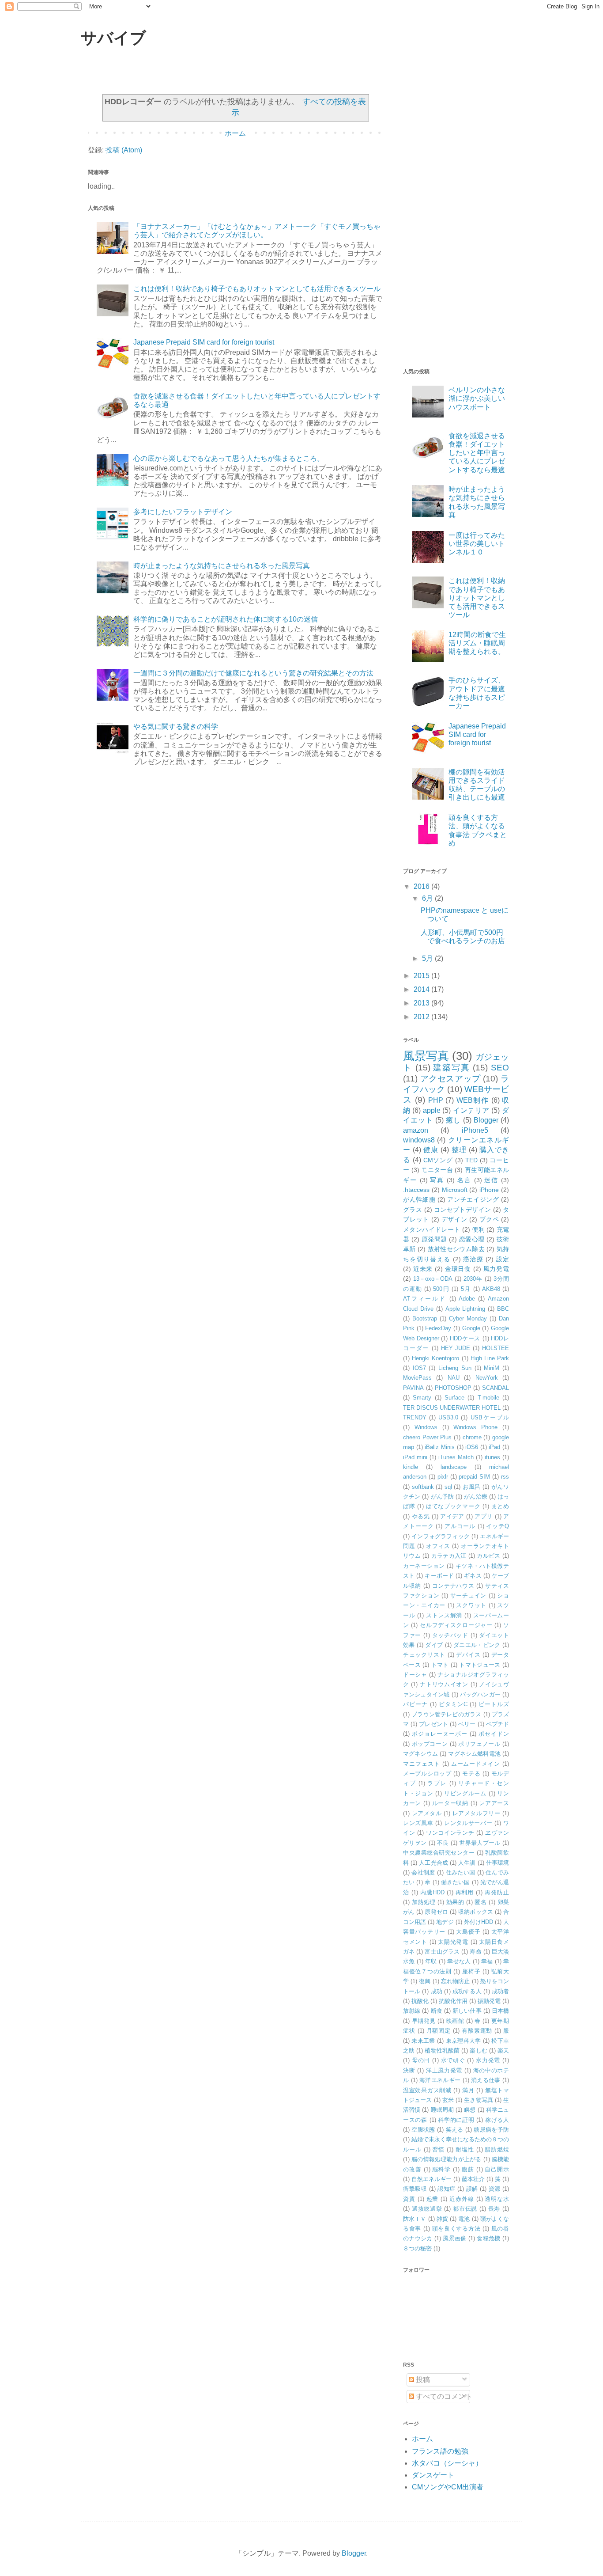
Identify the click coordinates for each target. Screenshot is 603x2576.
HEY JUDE (456, 1348)
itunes (492, 1457)
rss (505, 1477)
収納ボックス (476, 1912)
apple (432, 1110)
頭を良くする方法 (456, 2229)
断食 (437, 2011)
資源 (495, 2189)
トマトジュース (480, 1665)
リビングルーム (465, 1793)
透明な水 (497, 2199)
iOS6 (472, 1447)
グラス (413, 1210)
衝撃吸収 (415, 2189)
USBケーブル (490, 1417)
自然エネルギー (432, 2179)
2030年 (473, 1279)
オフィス (438, 1546)
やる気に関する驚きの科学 (176, 727)
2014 (422, 989)
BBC (503, 1309)
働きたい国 (456, 1882)
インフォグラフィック (441, 1536)
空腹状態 (423, 2130)
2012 (422, 1017)
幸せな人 (459, 1961)
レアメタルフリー (477, 1813)
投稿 (422, 2380)
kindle (411, 1467)
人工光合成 (433, 1863)
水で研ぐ (453, 2060)
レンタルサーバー (468, 1823)
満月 (468, 2090)
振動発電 (489, 2001)
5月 (428, 958)
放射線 (412, 2011)
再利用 (465, 1892)
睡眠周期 (442, 2110)
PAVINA (413, 1388)
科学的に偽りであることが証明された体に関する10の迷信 (226, 619)
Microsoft (455, 1190)
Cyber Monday (468, 1318)
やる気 (421, 1516)
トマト (440, 1665)
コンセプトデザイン (462, 1210)
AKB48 (491, 1289)
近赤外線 (462, 2199)
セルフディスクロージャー (456, 1625)
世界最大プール (480, 1843)
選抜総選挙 (427, 2209)
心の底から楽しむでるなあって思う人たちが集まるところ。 (229, 458)
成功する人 (467, 1991)
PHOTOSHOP (453, 1388)
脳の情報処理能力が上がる (446, 2159)
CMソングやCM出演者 (448, 2487)
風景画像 (454, 2238)
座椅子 (471, 1971)
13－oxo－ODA (433, 1279)
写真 (437, 1180)
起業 (433, 2199)
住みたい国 (461, 1872)
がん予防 (442, 1497)
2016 (422, 886)
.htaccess (416, 1190)
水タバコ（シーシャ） (447, 2463)
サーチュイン (468, 1595)
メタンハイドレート (432, 1229)
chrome (472, 1437)
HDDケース (465, 1338)
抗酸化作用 (453, 2001)
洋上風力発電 (444, 2070)
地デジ (445, 1922)
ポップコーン (430, 1744)
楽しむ (478, 2051)
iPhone (489, 1190)
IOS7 (419, 1368)
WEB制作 (473, 1100)
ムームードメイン (476, 1764)
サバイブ (113, 38)
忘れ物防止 (456, 1981)
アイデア (452, 1516)
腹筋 (468, 2169)
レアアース (494, 1803)
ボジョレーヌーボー (440, 1734)
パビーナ (415, 1704)
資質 (409, 2199)
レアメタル (427, 1813)
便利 (478, 1229)
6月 (428, 898)
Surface (454, 1398)
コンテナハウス (453, 1586)
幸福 (487, 1961)
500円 (441, 1289)
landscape (454, 1467)
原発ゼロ (436, 1912)
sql (448, 1487)
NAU (454, 1378)
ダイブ (434, 1645)
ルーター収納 (450, 1803)
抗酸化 (420, 2001)
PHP (436, 1100)
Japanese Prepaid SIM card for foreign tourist (204, 342)
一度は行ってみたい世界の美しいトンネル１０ (477, 544)
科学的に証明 (456, 2120)
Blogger (486, 1120)
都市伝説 (465, 2209)
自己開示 (497, 2169)
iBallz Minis (440, 1447)
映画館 (455, 2021)
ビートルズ (494, 1704)
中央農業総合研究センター (439, 1853)
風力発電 (496, 1269)
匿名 (481, 1902)
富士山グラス (442, 1952)
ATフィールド (425, 1299)
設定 (503, 1259)
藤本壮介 (473, 2179)
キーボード (439, 1576)
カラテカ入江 (449, 1556)
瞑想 (470, 2110)
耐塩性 (465, 2149)
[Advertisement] (456, 222)
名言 (464, 1180)
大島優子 (468, 1932)
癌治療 (473, 1259)
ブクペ (489, 1219)
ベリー (467, 1724)
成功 (437, 1991)
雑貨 (442, 2219)
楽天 (503, 2051)
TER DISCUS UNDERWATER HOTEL (452, 1408)
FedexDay (438, 1328)
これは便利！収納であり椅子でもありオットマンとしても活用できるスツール (257, 289)
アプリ (484, 1516)
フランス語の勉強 (440, 2451)
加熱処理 (424, 1902)
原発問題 (434, 1239)
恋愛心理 (472, 1239)
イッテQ (497, 1526)
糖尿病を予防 (491, 2130)
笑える (455, 2130)
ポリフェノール (479, 1744)
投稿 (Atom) (124, 150)
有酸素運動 (477, 2031)
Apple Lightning (465, 1309)
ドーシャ (415, 1675)
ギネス (473, 1576)
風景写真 (426, 1056)
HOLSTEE (496, 1348)
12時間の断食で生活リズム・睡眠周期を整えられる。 (477, 643)
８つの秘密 (417, 2248)
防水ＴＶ (415, 2219)
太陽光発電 (453, 1942)
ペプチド (497, 1724)
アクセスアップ (450, 1079)
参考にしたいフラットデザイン (183, 512)
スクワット (471, 1605)
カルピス (488, 1556)
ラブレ (437, 1783)
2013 (422, 1003)
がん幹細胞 (419, 1199)
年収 (431, 1961)
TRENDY (415, 1417)
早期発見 (424, 2021)
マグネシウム (420, 1754)
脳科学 (441, 2169)
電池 (464, 2219)
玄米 (448, 2100)
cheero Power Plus (427, 1437)
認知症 (447, 2189)
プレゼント (433, 1724)
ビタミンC (453, 1704)
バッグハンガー (480, 1694)
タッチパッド (450, 1635)
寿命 (475, 1952)
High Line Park (490, 1358)
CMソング (438, 1160)
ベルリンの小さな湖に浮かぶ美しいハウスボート (477, 398)
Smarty (422, 1398)
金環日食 (458, 1269)
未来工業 (423, 2041)
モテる (471, 1774)
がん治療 (475, 1497)
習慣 (438, 2149)
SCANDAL (496, 1388)
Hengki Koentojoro (435, 1358)
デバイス (468, 1655)
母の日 (421, 2060)
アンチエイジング (473, 1199)
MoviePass (417, 1378)
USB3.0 (448, 1417)
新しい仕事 (467, 2011)
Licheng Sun (455, 1368)
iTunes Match (456, 1457)
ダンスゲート (433, 2475)
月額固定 (439, 2031)
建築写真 (451, 1068)
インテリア (471, 1110)
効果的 (455, 1902)
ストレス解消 (444, 1615)
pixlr (443, 1477)
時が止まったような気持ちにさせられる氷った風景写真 (222, 566)
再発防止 (497, 1892)
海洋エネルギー (440, 2080)
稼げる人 (497, 2120)
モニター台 (437, 1170)
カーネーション (424, 1566)
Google (471, 1328)
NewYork (487, 1378)
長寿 (494, 2209)
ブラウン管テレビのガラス (446, 1714)
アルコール (460, 1526)
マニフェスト (422, 1764)
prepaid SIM (474, 1477)
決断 (409, 2070)
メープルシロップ (427, 1774)
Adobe (467, 1299)
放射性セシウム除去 (456, 1249)
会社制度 (423, 1872)
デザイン (454, 1219)
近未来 (423, 1269)
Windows (426, 1427)
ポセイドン (494, 1734)
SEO (500, 1068)
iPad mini (415, 1457)
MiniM (492, 1368)
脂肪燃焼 (497, 2149)
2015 (422, 976)
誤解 (472, 2189)
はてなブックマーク (453, 1506)
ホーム (235, 133)
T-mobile (488, 1398)
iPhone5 (475, 1130)
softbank (423, 1487)
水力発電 (488, 2060)
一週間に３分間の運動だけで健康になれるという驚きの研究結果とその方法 (253, 673)
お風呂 (472, 1487)
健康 (431, 1150)
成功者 (500, 1991)
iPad (494, 1447)
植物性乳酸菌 (442, 2051)
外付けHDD (479, 1922)
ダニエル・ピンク (477, 1645)
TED (471, 1160)
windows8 (419, 1140)
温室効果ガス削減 (427, 2090)
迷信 (491, 1180)
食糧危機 (488, 2238)
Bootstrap (425, 1318)
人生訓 (467, 1863)
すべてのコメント (443, 2396)
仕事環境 (497, 1863)
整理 (459, 1150)
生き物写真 (479, 2100)
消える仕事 (486, 2080)
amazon (416, 1130)
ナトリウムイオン (444, 1684)
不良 (443, 1843)
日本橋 (500, 2011)
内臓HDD (432, 1892)
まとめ (500, 1506)
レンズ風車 (418, 1823)
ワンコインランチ (450, 1833)
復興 (425, 1981)
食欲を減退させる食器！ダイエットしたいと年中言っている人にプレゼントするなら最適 (477, 453)
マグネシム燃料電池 (474, 1754)
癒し (453, 1120)
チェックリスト (424, 1655)
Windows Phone (475, 1427)
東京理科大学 (464, 2041)
